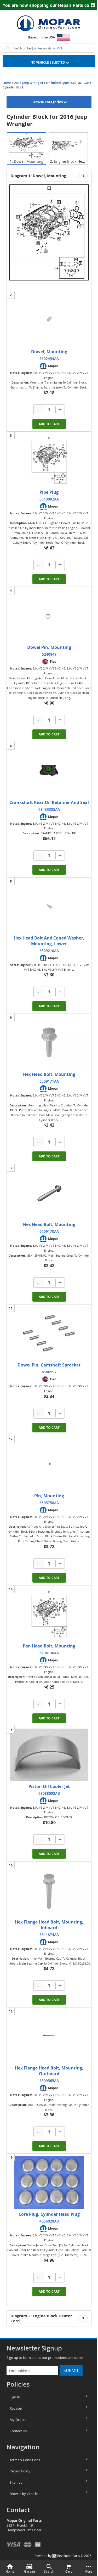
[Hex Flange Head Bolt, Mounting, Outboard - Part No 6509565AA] (49, 2036)
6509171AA (49, 1081)
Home (7, 83)
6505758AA (49, 1503)
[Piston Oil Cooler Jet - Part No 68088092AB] (49, 1755)
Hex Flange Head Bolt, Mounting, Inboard (49, 1925)
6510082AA (49, 499)
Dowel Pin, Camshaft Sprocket (49, 1365)
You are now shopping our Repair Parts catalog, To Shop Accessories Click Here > (44, 5)
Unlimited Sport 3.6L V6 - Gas (68, 83)
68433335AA (49, 809)
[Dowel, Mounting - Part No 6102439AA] (49, 320)
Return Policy (20, 2471)
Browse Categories (47, 102)
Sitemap (16, 2482)
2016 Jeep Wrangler (29, 83)
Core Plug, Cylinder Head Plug (49, 2214)
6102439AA (49, 359)
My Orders (18, 2420)
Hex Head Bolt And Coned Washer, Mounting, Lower (49, 941)
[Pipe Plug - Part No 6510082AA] (49, 460)
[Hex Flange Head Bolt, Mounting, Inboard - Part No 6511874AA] (49, 1890)
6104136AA (49, 1653)
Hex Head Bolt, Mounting (49, 1074)
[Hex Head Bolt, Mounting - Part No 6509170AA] (49, 1193)
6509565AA (49, 2081)
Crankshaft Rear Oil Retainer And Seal (49, 802)
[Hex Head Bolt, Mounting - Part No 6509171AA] (49, 1043)
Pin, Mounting (49, 1496)
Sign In (15, 2397)
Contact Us (18, 2431)
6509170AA (49, 1231)
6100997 (49, 1372)
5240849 (49, 654)
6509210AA (49, 951)
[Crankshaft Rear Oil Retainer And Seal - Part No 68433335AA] (49, 771)
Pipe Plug (49, 492)
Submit (71, 2370)
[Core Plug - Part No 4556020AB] (49, 2183)
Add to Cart (49, 424)
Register (16, 2408)
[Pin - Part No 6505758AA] (49, 1464)
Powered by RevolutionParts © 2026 (63, 2556)
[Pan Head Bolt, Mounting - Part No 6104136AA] (49, 1614)
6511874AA (49, 1935)
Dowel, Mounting (49, 352)
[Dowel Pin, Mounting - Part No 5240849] (49, 616)
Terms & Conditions (25, 2460)
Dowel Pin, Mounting (49, 647)
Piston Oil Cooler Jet (49, 1786)
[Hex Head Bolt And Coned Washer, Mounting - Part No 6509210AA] (49, 906)
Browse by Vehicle (24, 2494)
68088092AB (49, 1793)
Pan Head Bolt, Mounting (49, 1646)
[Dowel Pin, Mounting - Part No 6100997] (49, 1333)
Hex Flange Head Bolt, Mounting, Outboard (49, 2071)
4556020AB (49, 2221)
